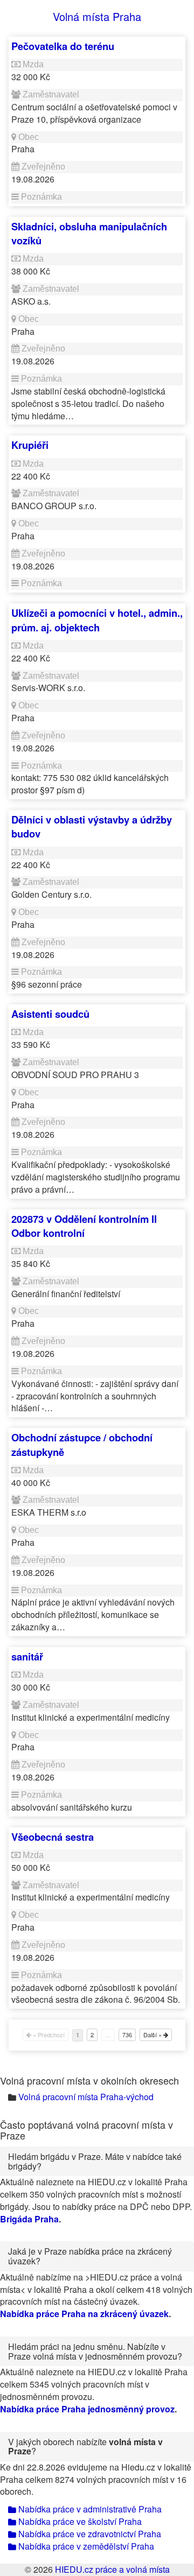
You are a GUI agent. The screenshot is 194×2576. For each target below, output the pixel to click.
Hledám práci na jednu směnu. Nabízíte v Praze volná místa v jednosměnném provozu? (95, 2351)
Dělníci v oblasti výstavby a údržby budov (92, 826)
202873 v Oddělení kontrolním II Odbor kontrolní (84, 1226)
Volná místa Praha (97, 16)
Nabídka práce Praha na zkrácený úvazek (84, 2314)
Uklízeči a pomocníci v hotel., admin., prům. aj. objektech (97, 620)
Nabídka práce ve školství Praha (79, 2521)
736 (127, 2035)
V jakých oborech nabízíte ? (85, 2447)
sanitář (27, 1656)
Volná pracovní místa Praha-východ (86, 2097)
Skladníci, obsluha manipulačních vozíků (89, 233)
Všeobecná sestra (53, 1837)
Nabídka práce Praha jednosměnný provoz (87, 2409)
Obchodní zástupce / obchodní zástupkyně (82, 1444)
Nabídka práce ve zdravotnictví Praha (89, 2534)
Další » (153, 2035)
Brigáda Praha (29, 2219)
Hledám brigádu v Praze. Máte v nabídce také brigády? (95, 2161)
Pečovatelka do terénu (63, 46)
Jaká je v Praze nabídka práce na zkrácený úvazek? (90, 2256)
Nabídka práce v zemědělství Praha (85, 2546)
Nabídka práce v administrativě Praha (89, 2509)
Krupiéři (30, 445)
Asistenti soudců (50, 1014)
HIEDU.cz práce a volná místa (112, 2569)
